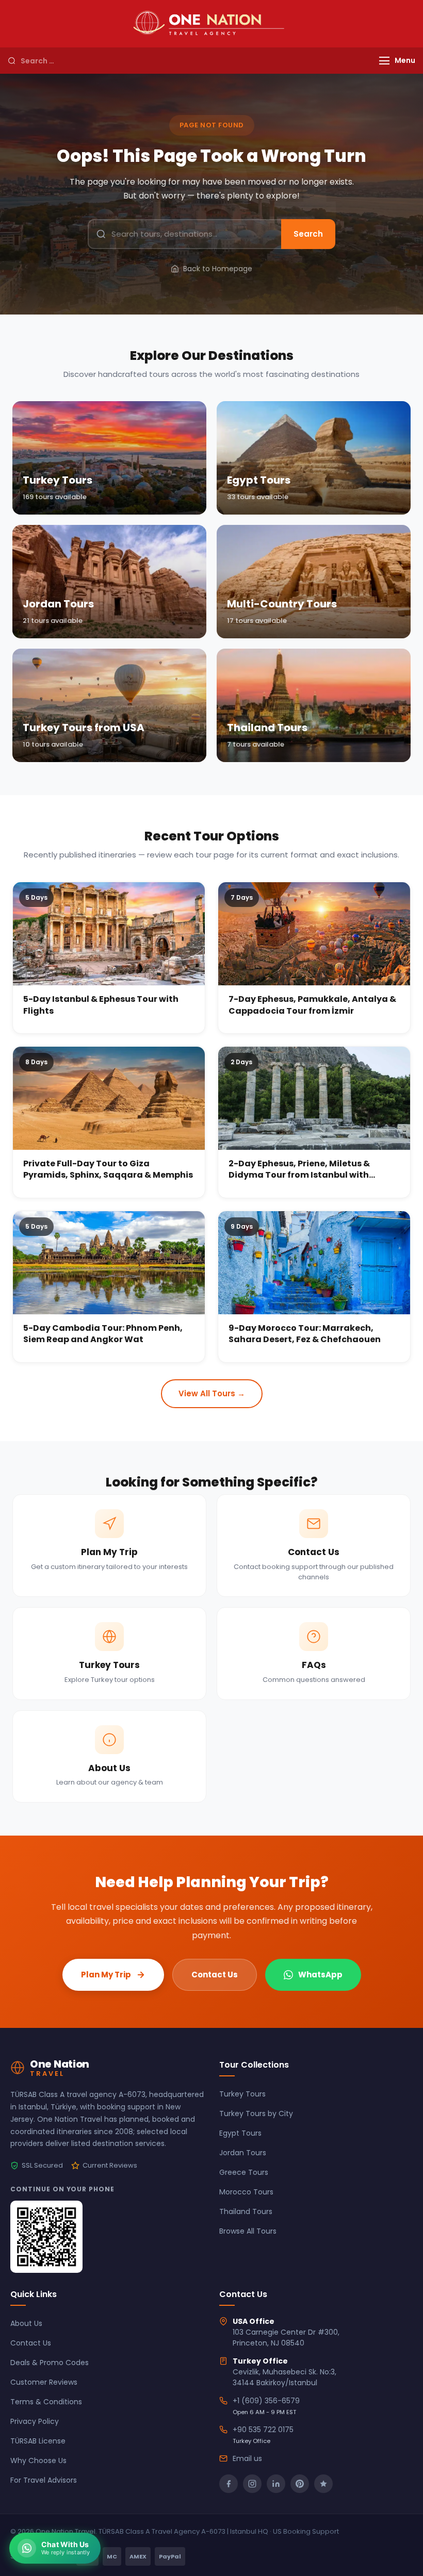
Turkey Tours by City (256, 2113)
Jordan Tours (243, 2153)
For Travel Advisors (44, 2480)
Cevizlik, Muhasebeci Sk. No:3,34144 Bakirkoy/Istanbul (284, 2377)
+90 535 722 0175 (263, 2430)
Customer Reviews (44, 2382)
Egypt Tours (240, 2133)
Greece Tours (244, 2172)
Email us (247, 2458)
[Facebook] (229, 2484)
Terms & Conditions (46, 2402)
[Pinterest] (300, 2484)
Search (308, 234)
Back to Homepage (218, 269)
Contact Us (215, 1975)
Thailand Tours (246, 2211)
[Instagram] (252, 2484)
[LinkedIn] (276, 2484)
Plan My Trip (106, 1975)
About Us (26, 2323)
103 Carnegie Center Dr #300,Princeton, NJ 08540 (286, 2338)
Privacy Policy (35, 2421)
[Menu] (384, 61)
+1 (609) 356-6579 (266, 2401)
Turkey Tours (242, 2094)
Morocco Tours (246, 2192)
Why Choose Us (38, 2461)
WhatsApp (320, 1975)
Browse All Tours (248, 2231)
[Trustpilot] (323, 2484)
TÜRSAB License (38, 2441)
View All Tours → (212, 1393)
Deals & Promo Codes (50, 2363)
